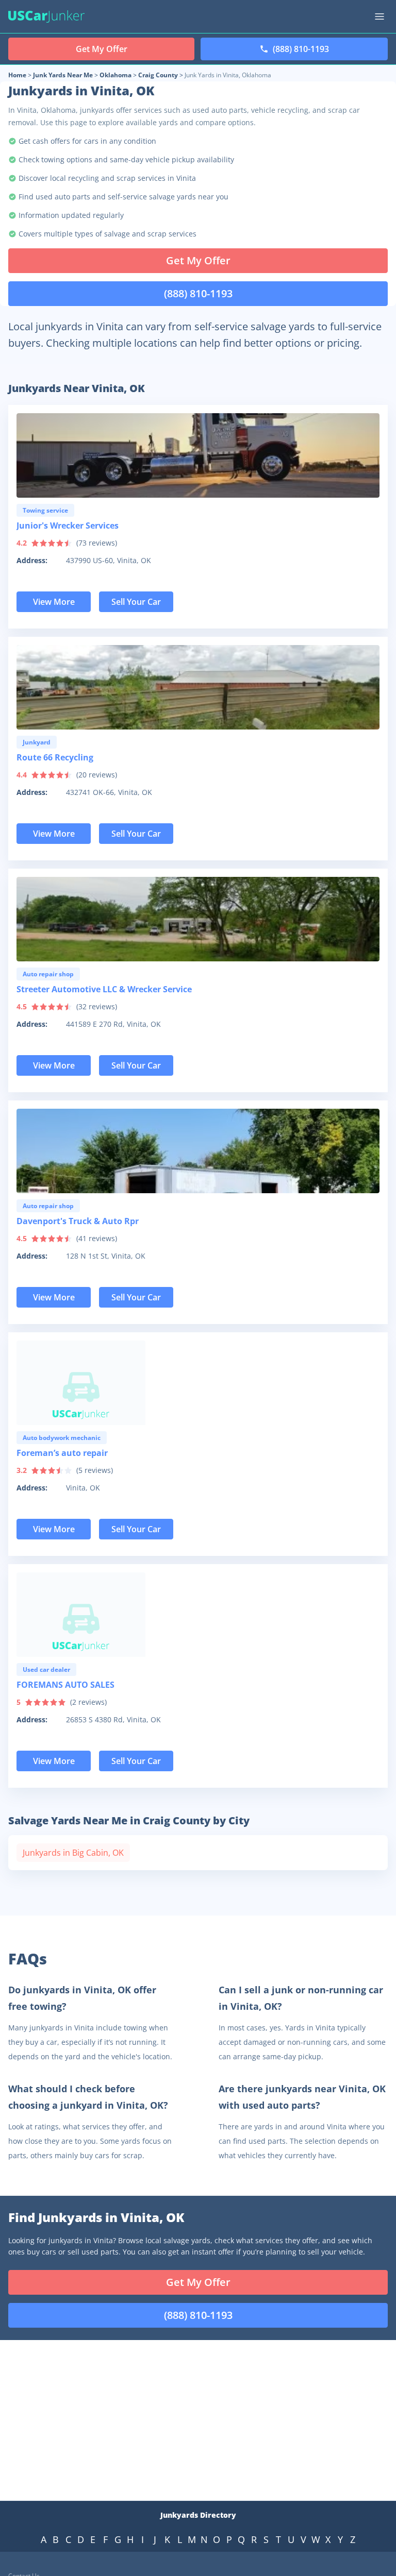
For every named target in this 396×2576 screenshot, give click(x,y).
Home (17, 75)
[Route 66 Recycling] (198, 687)
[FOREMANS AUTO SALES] (198, 1615)
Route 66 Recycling (55, 757)
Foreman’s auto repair (62, 1453)
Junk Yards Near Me (63, 75)
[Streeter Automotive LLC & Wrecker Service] (198, 919)
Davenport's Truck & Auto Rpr (78, 1221)
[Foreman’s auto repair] (198, 1383)
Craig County (158, 75)
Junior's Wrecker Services (68, 526)
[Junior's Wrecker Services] (198, 455)
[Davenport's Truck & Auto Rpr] (198, 1151)
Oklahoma (115, 75)
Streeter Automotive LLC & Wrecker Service (104, 989)
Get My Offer (198, 260)
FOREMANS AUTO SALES (65, 1685)
